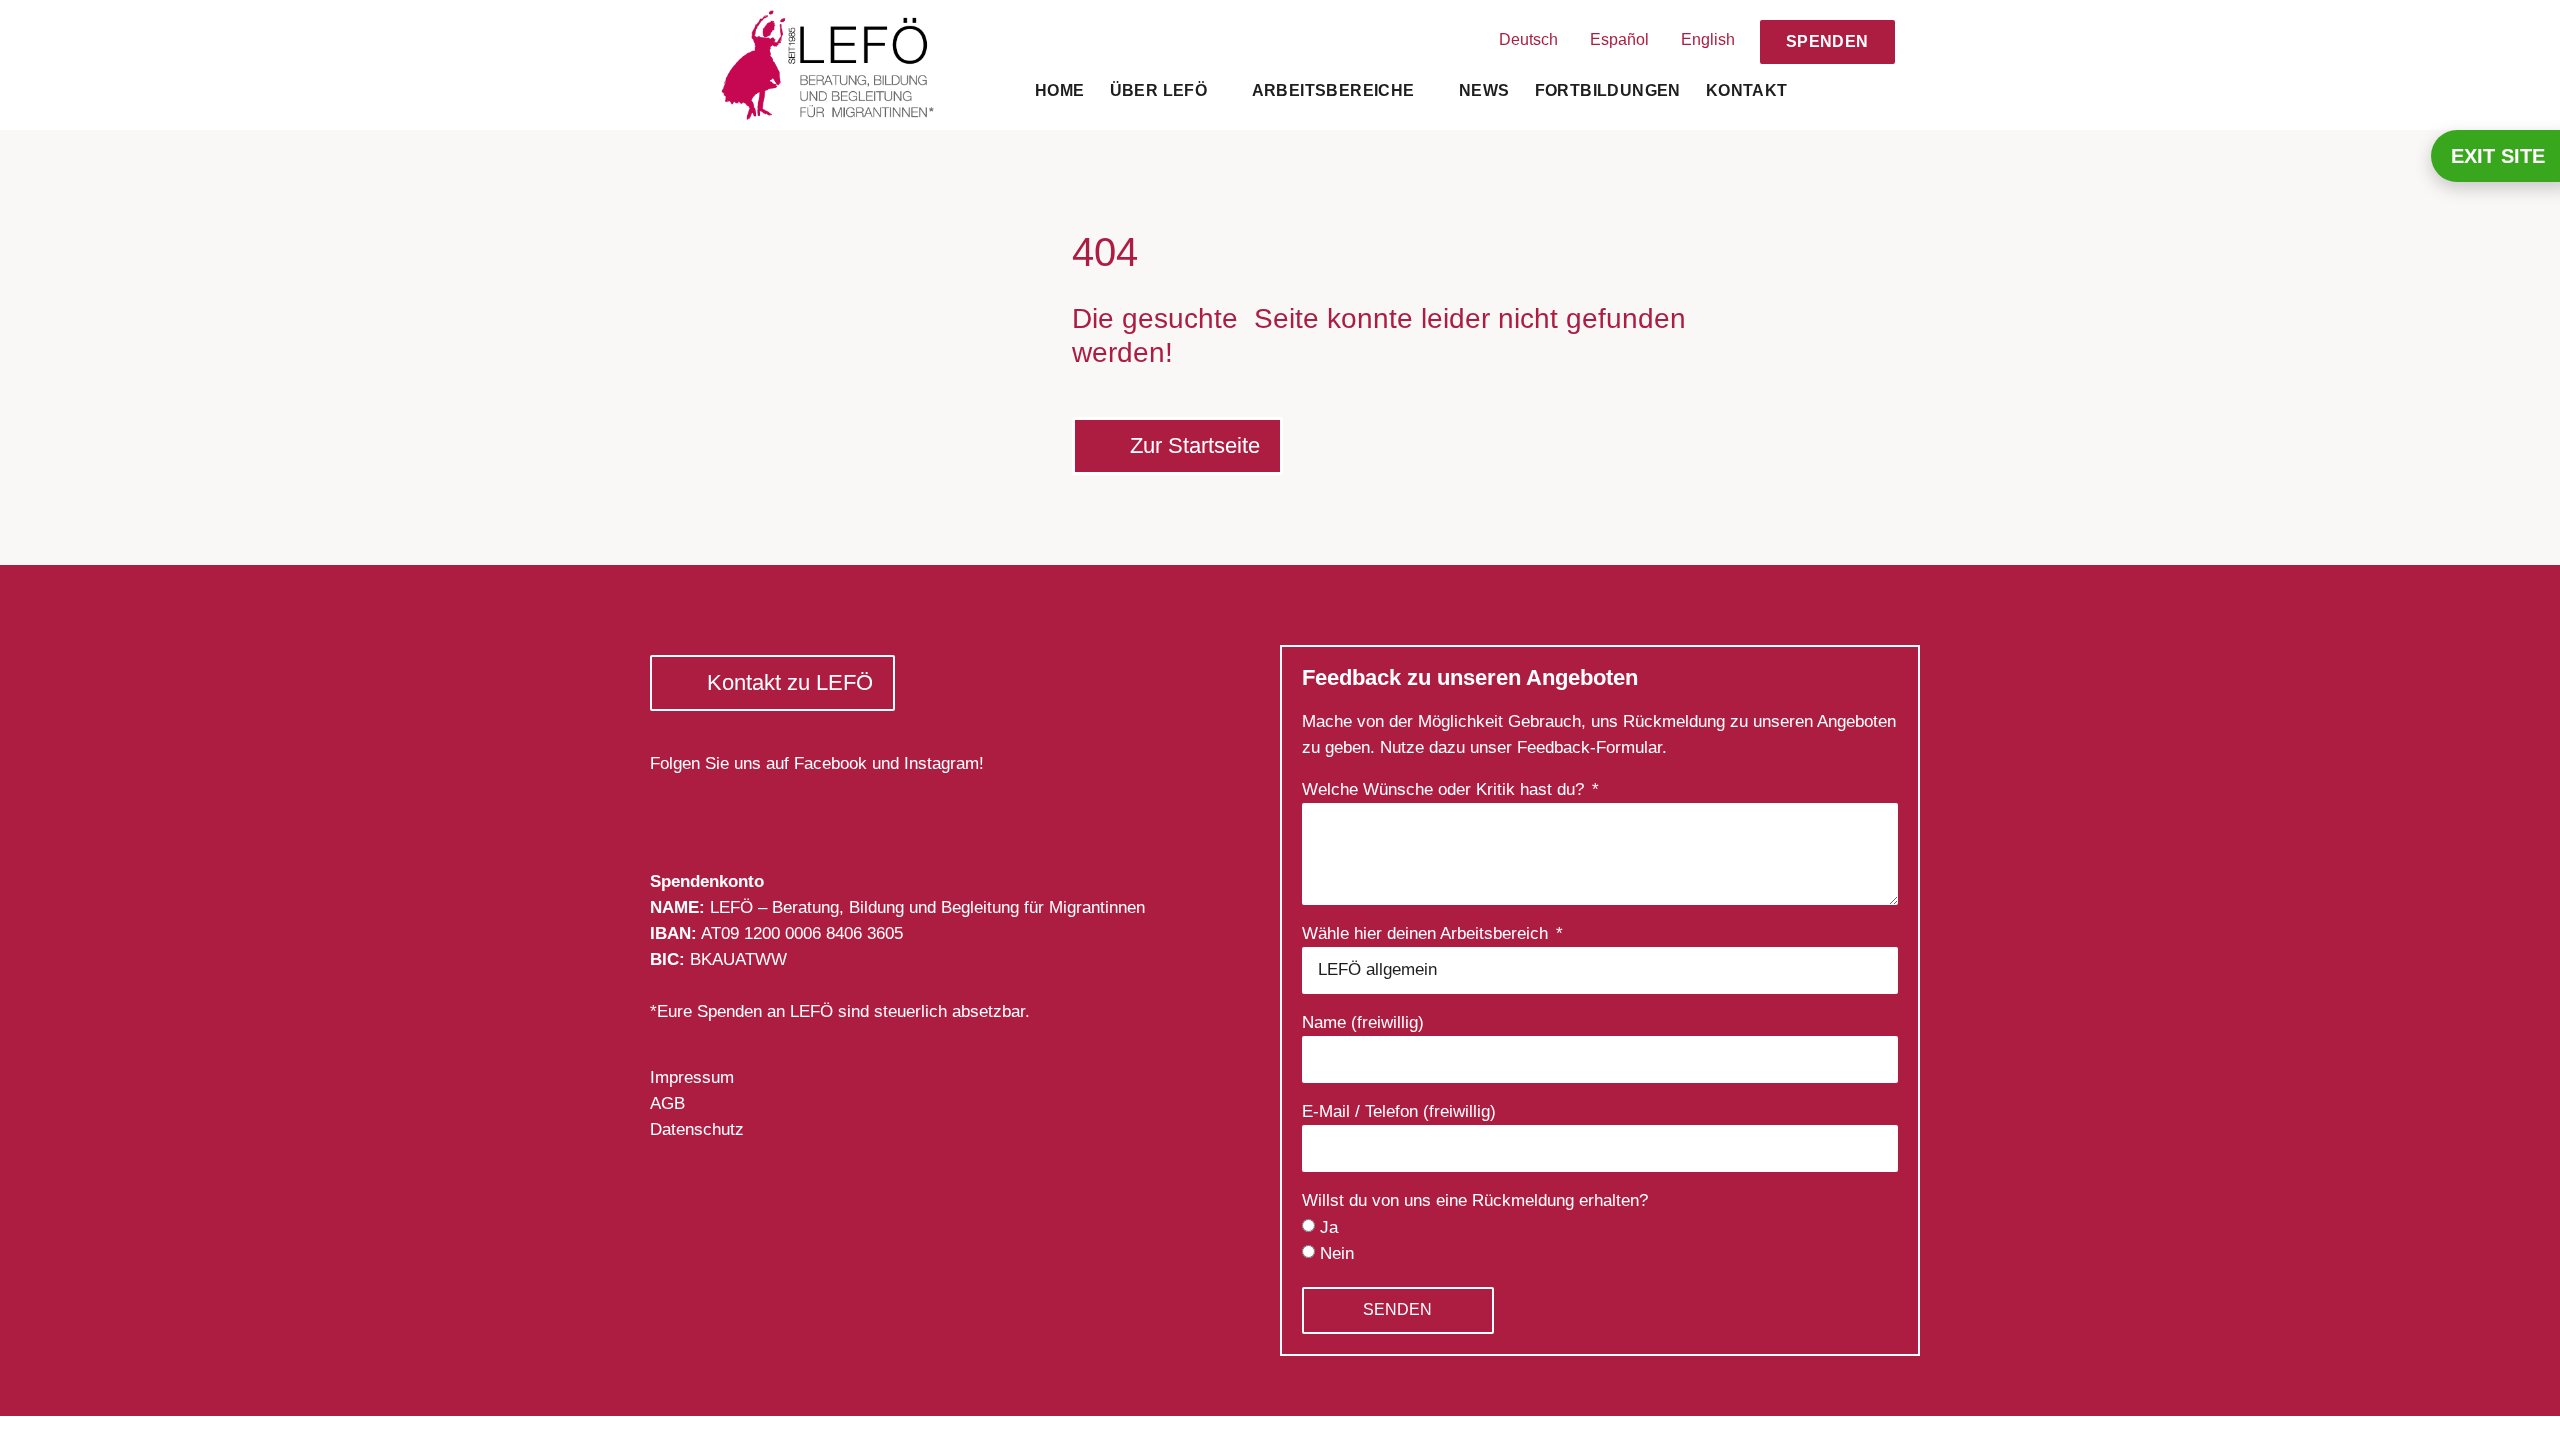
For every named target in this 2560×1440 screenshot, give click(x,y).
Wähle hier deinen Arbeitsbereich (1427, 934)
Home (1060, 90)
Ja (1329, 1227)
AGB (667, 1103)
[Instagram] (721, 807)
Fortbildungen (1608, 90)
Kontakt (1747, 90)
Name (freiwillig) (1363, 1023)
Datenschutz (697, 1129)
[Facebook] (672, 807)
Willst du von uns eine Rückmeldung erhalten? (1475, 1201)
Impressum (692, 1077)
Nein (1337, 1253)
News (1484, 90)
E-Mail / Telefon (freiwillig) (1399, 1112)
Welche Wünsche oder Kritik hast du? (1445, 790)
